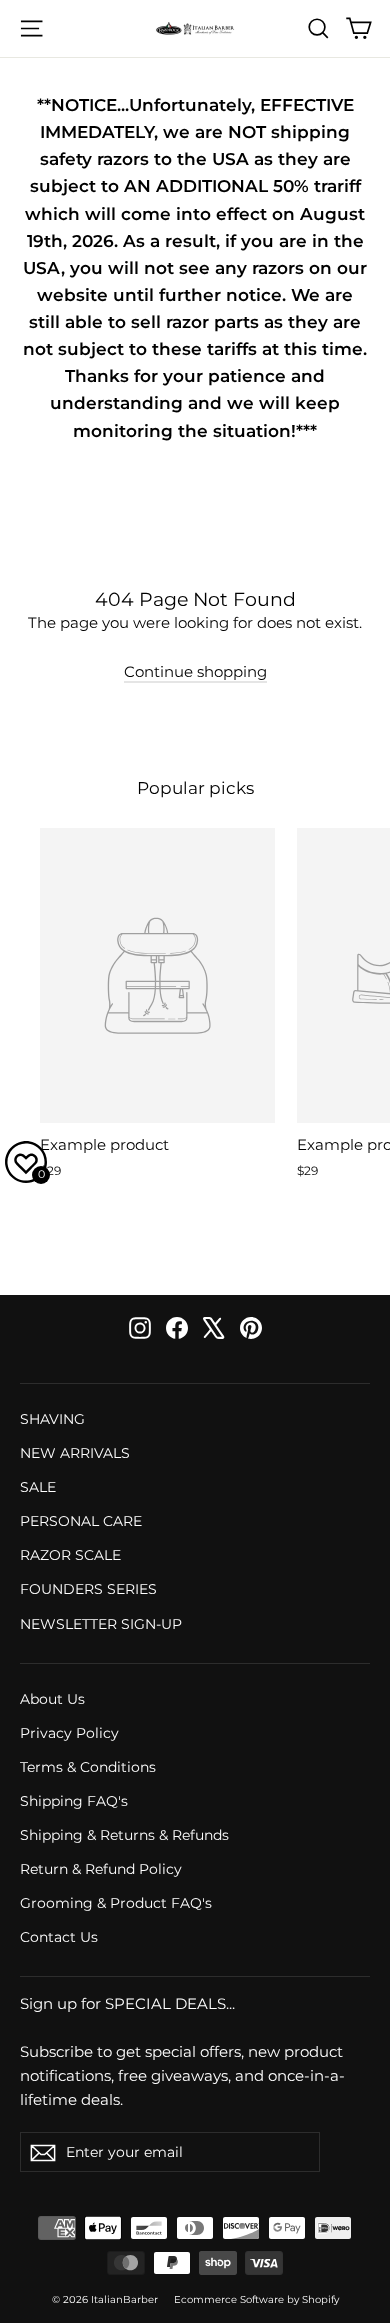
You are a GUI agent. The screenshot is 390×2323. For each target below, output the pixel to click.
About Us (52, 1699)
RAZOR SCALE (70, 1555)
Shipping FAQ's (74, 1801)
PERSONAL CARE (81, 1521)
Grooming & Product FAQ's (116, 1903)
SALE (38, 1487)
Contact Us (59, 1937)
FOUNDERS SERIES (88, 1589)
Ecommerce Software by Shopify (256, 2299)
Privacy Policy (69, 1733)
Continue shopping (195, 671)
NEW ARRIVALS (75, 1453)
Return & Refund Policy (101, 1869)
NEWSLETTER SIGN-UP (101, 1624)
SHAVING (52, 1419)
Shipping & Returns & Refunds (124, 1835)
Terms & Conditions (88, 1767)
